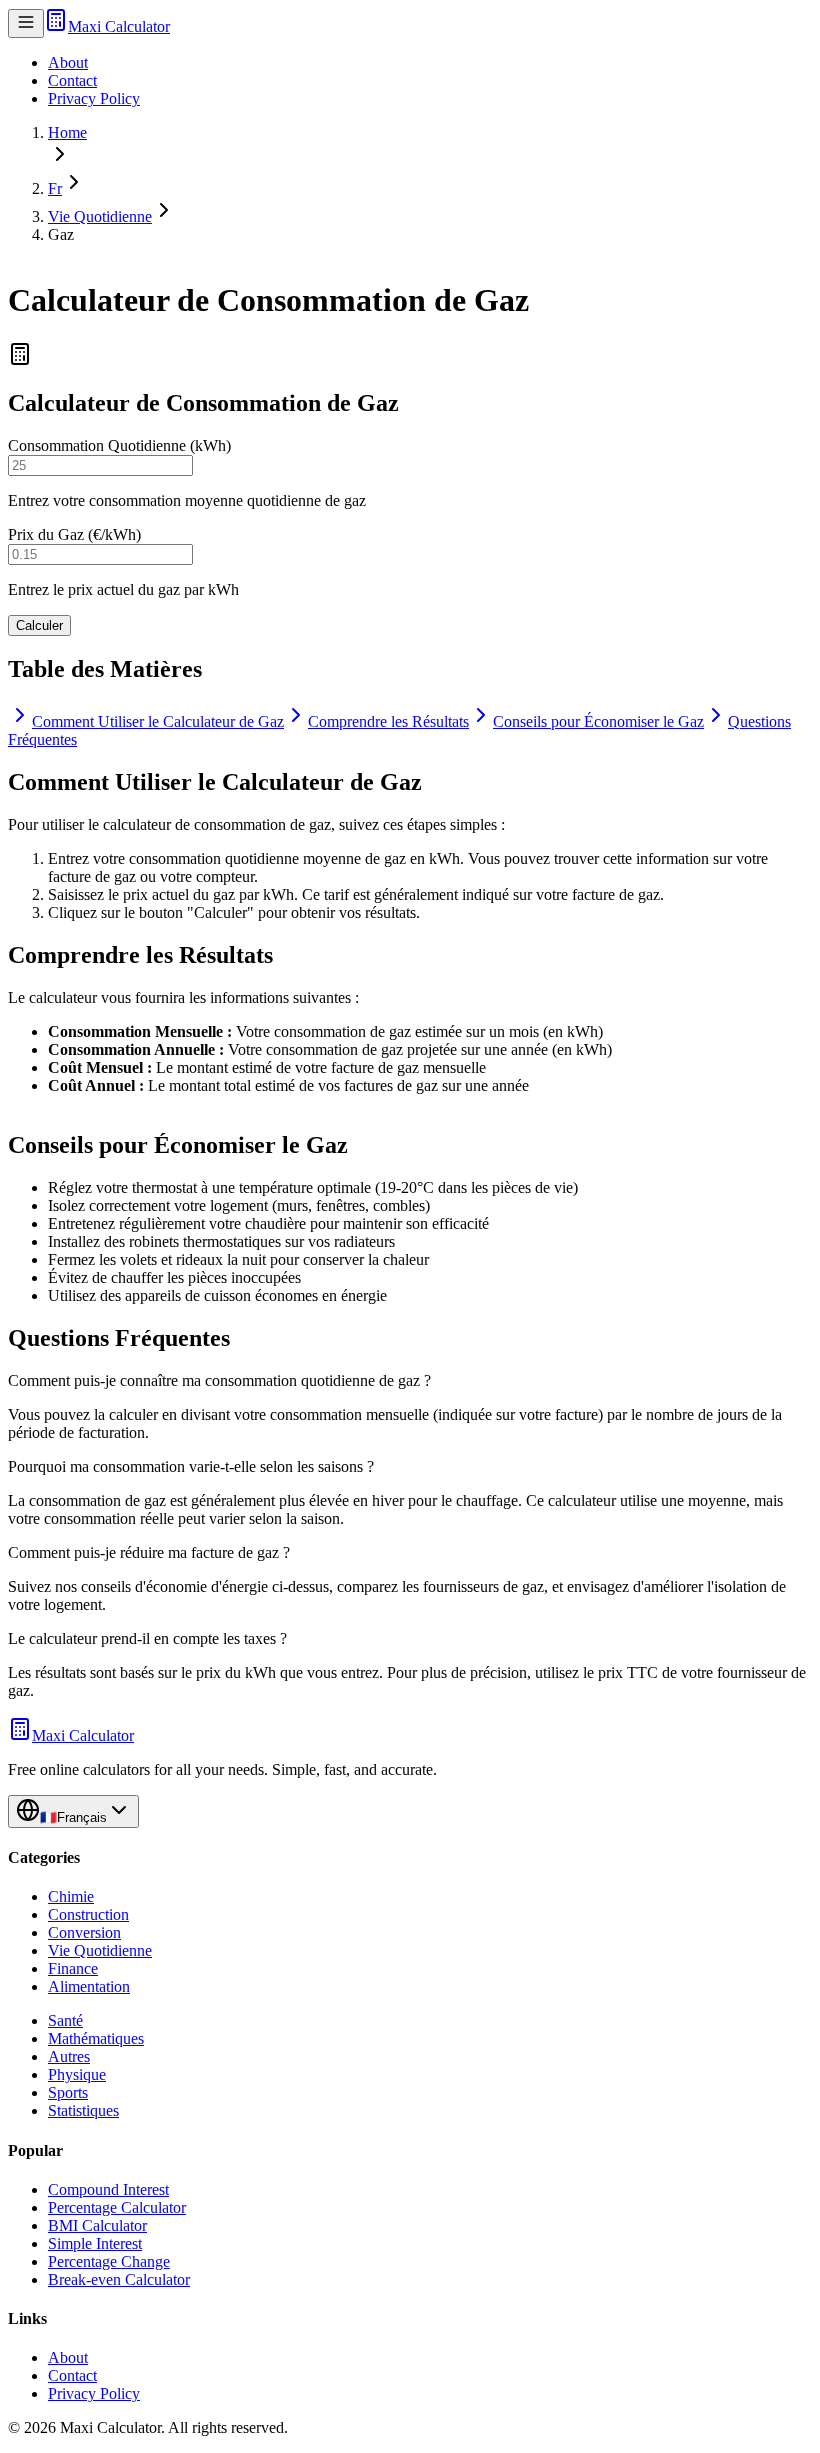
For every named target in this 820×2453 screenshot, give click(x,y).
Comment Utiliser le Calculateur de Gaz (158, 721)
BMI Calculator (97, 2225)
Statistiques (83, 2110)
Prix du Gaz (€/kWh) (74, 534)
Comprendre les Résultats (388, 721)
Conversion (84, 1932)
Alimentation (89, 1986)
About (68, 62)
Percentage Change (109, 2261)
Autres (69, 2056)
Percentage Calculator (117, 2207)
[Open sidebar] (26, 23)
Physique (77, 2074)
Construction (88, 1914)
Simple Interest (95, 2243)
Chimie (71, 1896)
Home (67, 132)
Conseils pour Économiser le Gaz (598, 721)
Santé (65, 2020)
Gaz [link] (61, 234)
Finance (73, 1968)
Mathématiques (96, 2038)
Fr (55, 188)
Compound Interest (108, 2189)
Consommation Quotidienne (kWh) (119, 445)
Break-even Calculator (119, 2279)
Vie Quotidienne (100, 216)
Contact (72, 80)
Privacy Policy (94, 98)
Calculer (39, 625)
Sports (68, 2092)
